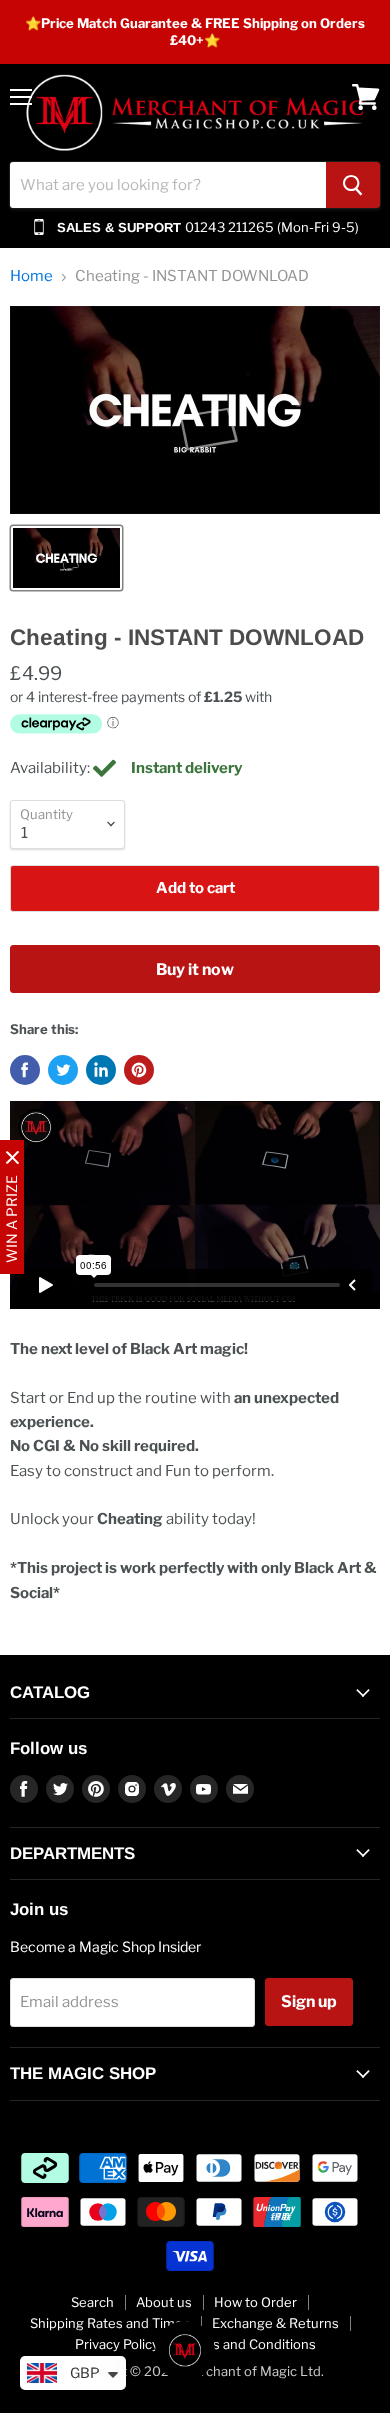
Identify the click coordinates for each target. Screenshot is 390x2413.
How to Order (255, 2302)
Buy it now (195, 969)
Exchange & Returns (275, 2323)
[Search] (353, 185)
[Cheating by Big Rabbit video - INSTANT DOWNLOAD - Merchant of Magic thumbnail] (66, 558)
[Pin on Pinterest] (139, 1070)
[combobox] (168, 185)
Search (92, 2302)
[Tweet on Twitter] (63, 1070)
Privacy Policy (117, 2344)
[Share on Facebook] (25, 1070)
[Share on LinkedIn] (101, 1070)
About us (164, 2302)
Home (31, 276)
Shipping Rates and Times (110, 2323)
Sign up (309, 2001)
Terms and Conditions (248, 2344)
